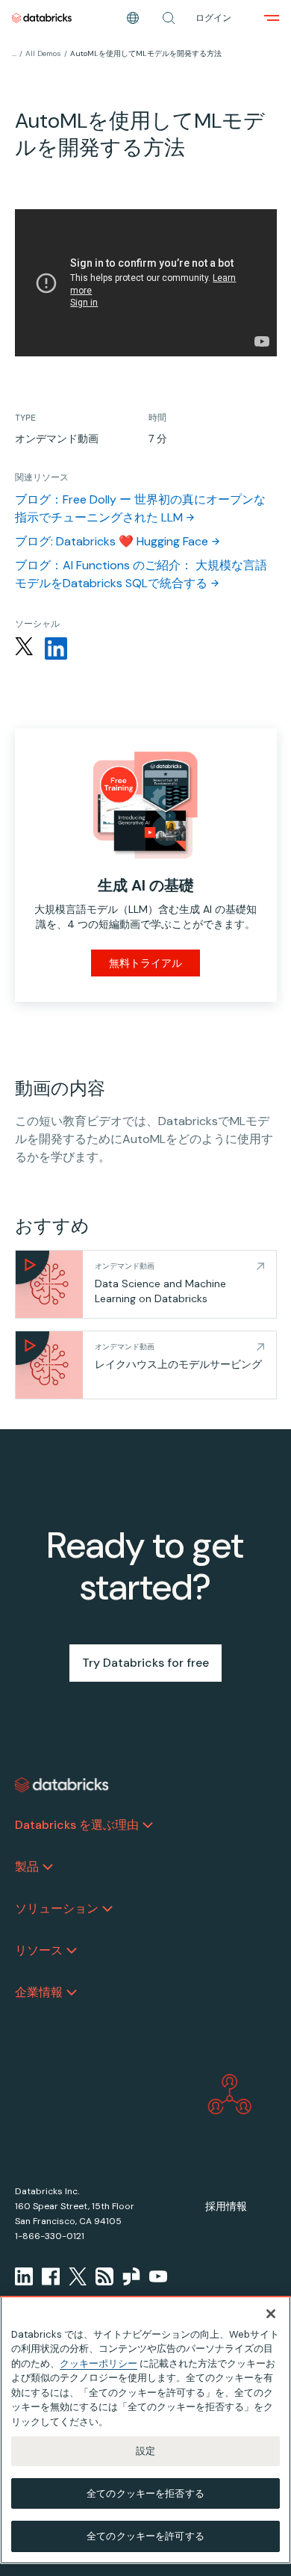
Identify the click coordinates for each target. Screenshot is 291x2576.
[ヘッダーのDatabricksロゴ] (42, 18)
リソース (39, 1950)
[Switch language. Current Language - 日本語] (133, 18)
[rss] (104, 2276)
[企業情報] (72, 1993)
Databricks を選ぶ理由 (77, 1825)
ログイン (213, 18)
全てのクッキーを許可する (145, 2536)
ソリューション (57, 1908)
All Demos (43, 53)
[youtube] (158, 2276)
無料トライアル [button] (145, 963)
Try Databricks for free (145, 1663)
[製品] (48, 1867)
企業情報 (39, 1992)
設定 (145, 2451)
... (14, 53)
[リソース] (72, 1951)
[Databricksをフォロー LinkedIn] (56, 648)
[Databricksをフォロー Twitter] (24, 648)
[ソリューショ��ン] (107, 1909)
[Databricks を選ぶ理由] (148, 1825)
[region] (145, 2430)
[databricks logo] (62, 1785)
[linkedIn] (24, 2276)
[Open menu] (272, 18)
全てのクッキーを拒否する (145, 2493)
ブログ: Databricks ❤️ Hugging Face (112, 541)
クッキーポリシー (98, 2363)
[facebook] (51, 2276)
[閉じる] (271, 2314)
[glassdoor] (131, 2276)
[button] (169, 18)
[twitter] (78, 2276)
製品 (27, 1867)
